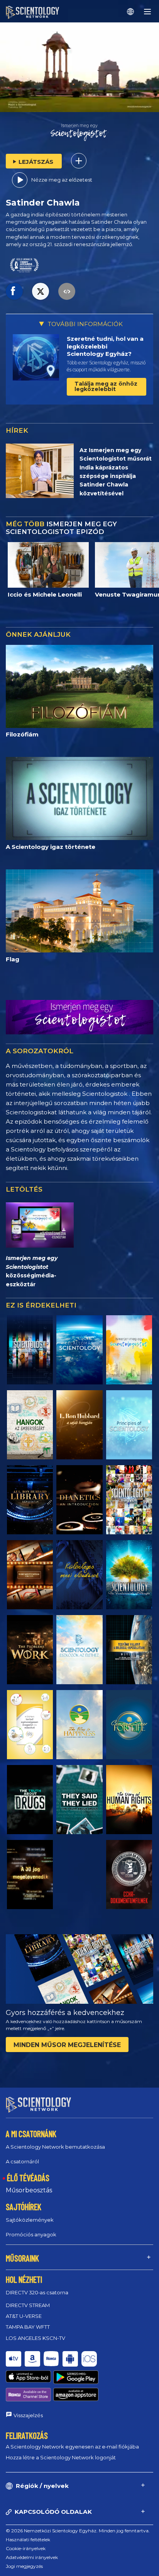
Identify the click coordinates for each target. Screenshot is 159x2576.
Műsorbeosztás (29, 2190)
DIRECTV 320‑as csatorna (37, 2292)
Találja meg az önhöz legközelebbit (106, 386)
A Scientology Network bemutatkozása (55, 2147)
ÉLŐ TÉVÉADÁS (28, 2178)
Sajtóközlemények (30, 2220)
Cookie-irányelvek (26, 2548)
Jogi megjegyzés (24, 2566)
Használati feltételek (28, 2539)
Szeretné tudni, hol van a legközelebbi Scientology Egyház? (105, 346)
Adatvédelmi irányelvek (32, 2557)
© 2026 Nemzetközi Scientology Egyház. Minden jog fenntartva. (78, 2531)
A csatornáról (22, 2161)
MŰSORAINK (22, 2258)
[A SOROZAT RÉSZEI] (30, 1350)
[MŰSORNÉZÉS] (129, 1425)
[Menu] (147, 12)
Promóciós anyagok (31, 2234)
